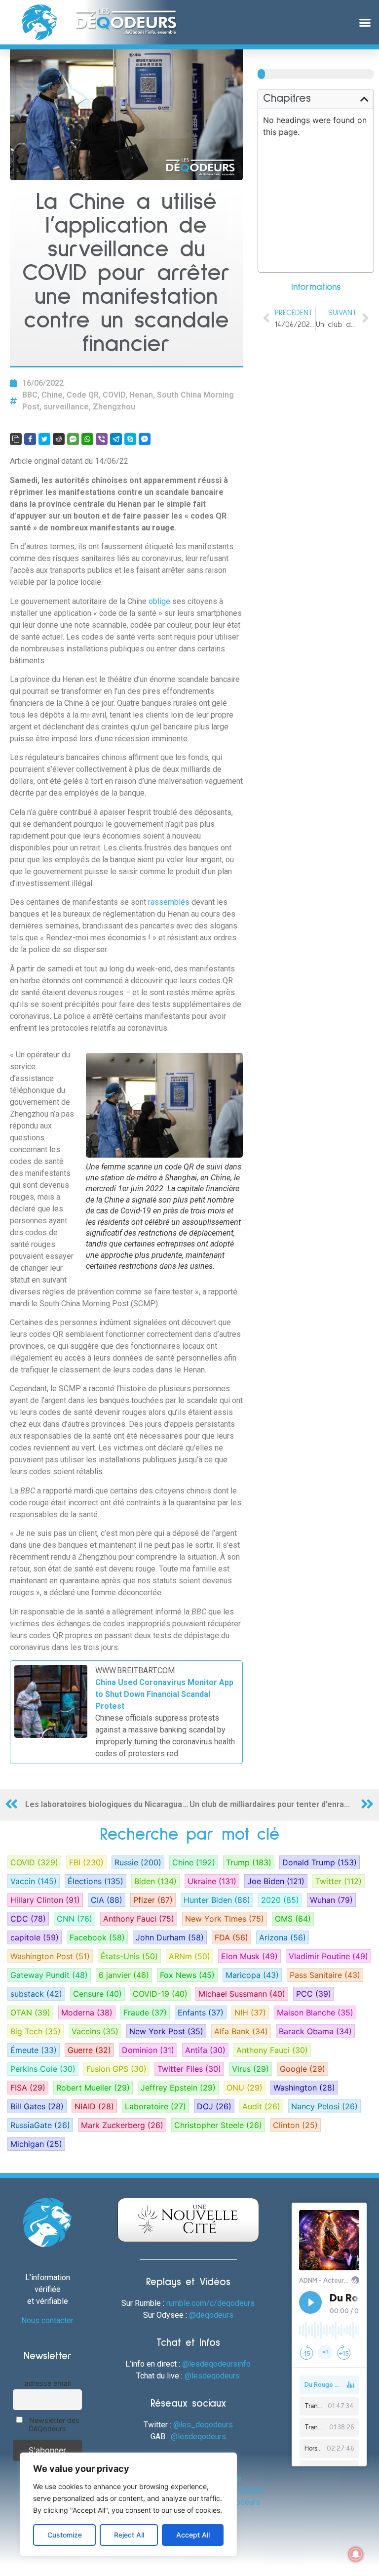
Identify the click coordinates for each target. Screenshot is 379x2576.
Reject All (129, 2535)
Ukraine (212, 1881)
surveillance (66, 407)
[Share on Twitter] (44, 439)
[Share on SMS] (73, 439)
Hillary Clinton (45, 1900)
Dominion (148, 2050)
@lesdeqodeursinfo (216, 2364)
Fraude (145, 2012)
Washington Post (50, 1956)
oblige (160, 601)
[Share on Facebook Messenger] (145, 439)
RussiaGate (40, 2125)
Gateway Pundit (49, 1975)
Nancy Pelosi (324, 2106)
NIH (250, 2012)
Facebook (97, 1937)
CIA (107, 1900)
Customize (65, 2535)
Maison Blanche (315, 2012)
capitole (35, 1937)
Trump (249, 1862)
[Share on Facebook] (30, 439)
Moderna (87, 2012)
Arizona (283, 1937)
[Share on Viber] (102, 439)
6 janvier (124, 1975)
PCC (314, 1994)
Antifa (205, 2050)
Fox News (187, 1975)
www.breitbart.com (135, 1670)
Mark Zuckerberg (122, 2125)
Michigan (36, 2144)
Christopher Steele (218, 2125)
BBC (30, 395)
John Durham (170, 1937)
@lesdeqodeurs (212, 2376)
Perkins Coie (43, 2069)
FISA (28, 2088)
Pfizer (153, 1900)
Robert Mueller (93, 2088)
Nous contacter (47, 2320)
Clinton (295, 2125)
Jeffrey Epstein (178, 2088)
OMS (293, 1919)
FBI (86, 1862)
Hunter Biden (217, 1900)
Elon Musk (249, 1956)
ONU (245, 2088)
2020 (280, 1900)
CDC (28, 1919)
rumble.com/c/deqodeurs (210, 2303)
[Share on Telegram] (116, 439)
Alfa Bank (241, 2031)
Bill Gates (37, 2106)
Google (303, 2069)
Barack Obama (315, 2031)
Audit (261, 2106)
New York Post (166, 2031)
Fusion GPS (116, 2069)
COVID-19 (160, 1994)
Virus (250, 2069)
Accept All (193, 2535)
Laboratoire (155, 2106)
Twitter (339, 1881)
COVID (114, 395)
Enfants (201, 2012)
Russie (138, 1862)
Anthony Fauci (139, 1919)
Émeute (34, 2050)
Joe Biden (276, 1881)
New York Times (225, 1919)
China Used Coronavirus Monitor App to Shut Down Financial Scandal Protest (164, 1694)
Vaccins (95, 2031)
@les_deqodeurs (203, 2425)
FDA (231, 1937)
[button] (365, 22)
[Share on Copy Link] (16, 439)
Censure (97, 1994)
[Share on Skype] (130, 439)
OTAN (30, 2012)
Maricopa (252, 1975)
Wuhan (331, 1900)
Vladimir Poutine (328, 1956)
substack (36, 1994)
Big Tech (36, 2031)
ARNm (189, 1956)
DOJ (214, 2106)
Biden (155, 1881)
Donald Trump (320, 1862)
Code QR (83, 395)
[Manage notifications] (356, 2554)
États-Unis (129, 1956)
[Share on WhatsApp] (87, 439)
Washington (304, 2088)
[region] (128, 2504)
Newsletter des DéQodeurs (53, 2424)
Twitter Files (189, 2069)
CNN (75, 1919)
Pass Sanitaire (325, 1975)
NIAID (94, 2106)
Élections (95, 1881)
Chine (52, 395)
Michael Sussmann (242, 1994)
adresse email (48, 2383)
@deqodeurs (211, 2315)
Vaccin (34, 1881)
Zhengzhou (114, 407)
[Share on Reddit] (59, 439)
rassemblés (170, 902)
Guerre (89, 2050)
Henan (141, 395)
